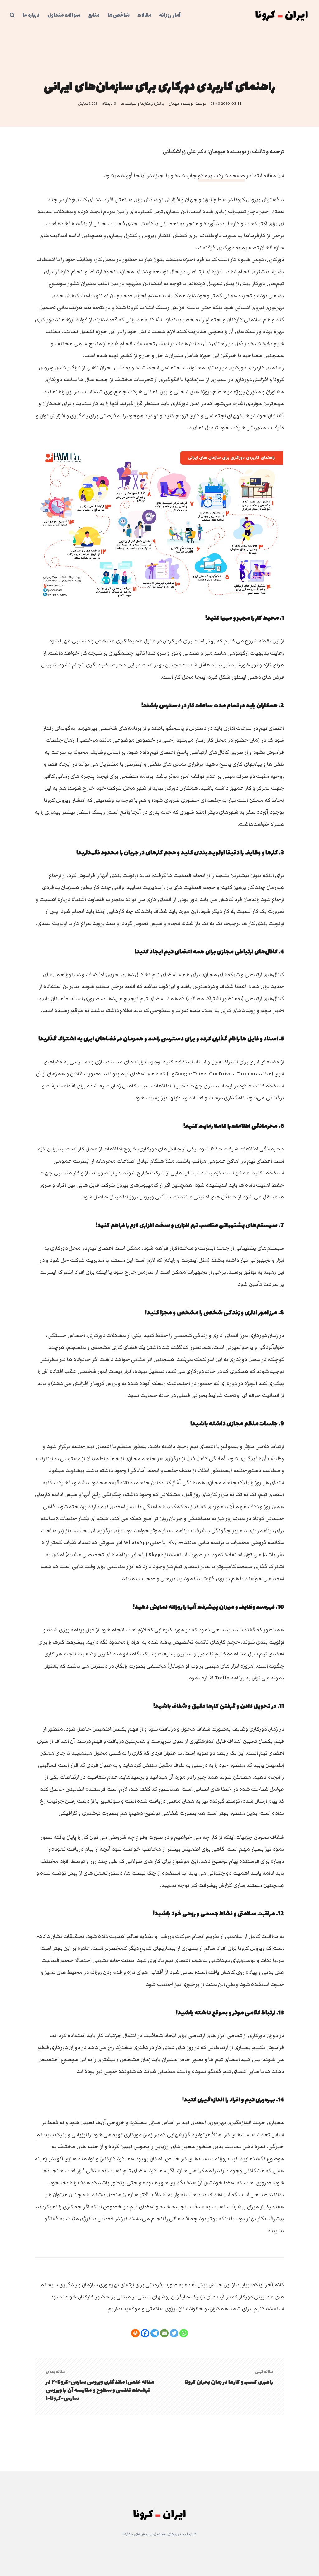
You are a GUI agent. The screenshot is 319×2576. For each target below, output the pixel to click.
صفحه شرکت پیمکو (221, 176)
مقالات (144, 15)
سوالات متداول (64, 15)
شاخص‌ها (119, 15)
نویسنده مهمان (181, 104)
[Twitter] (174, 2333)
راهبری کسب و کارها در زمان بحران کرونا (229, 2382)
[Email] (164, 2333)
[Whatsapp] (184, 2333)
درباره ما (31, 15)
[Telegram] (155, 2333)
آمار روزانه (170, 15)
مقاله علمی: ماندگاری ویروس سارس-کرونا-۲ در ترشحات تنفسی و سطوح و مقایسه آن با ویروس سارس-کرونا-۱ (100, 2390)
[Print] (135, 2333)
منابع (94, 15)
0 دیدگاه (109, 104)
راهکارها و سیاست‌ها (137, 104)
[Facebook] (145, 2333)
